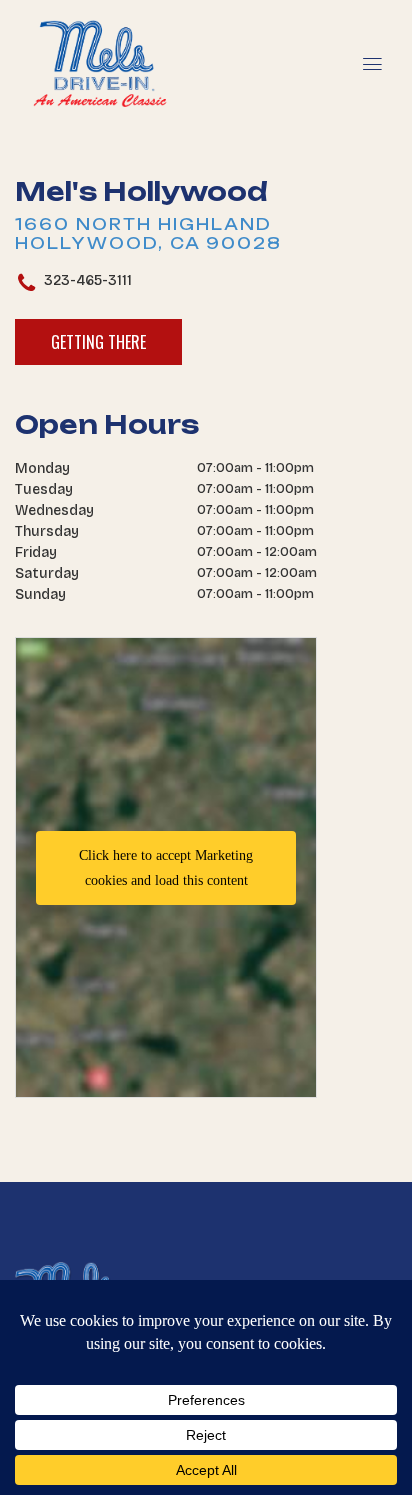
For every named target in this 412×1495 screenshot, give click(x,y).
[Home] (100, 33)
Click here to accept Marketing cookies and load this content (166, 868)
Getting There (98, 342)
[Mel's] (206, 1255)
